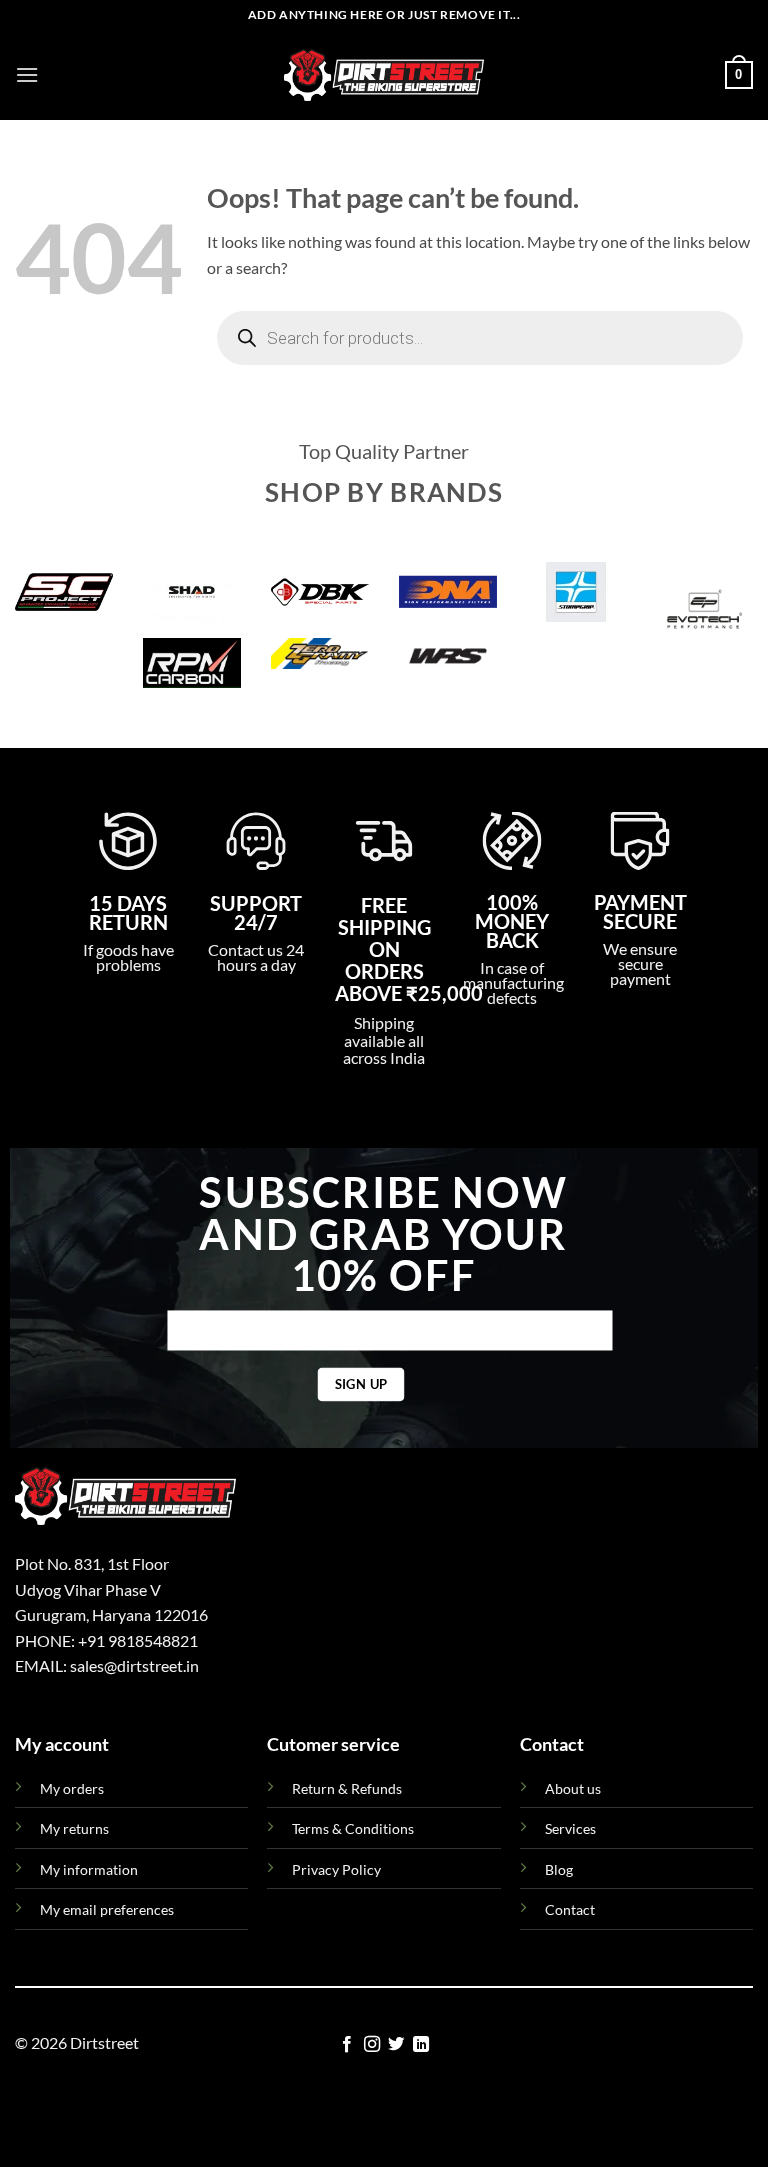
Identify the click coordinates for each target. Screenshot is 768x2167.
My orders (72, 1788)
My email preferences (107, 1909)
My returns (74, 1828)
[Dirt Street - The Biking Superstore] (384, 75)
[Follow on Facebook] (347, 2045)
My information (89, 1869)
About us (573, 1788)
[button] (27, 74)
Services (570, 1828)
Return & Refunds (347, 1788)
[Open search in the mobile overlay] (480, 338)
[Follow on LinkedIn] (421, 2045)
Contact (570, 1909)
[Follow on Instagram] (372, 2045)
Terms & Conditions (353, 1828)
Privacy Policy (336, 1869)
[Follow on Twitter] (396, 2045)
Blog (559, 1869)
